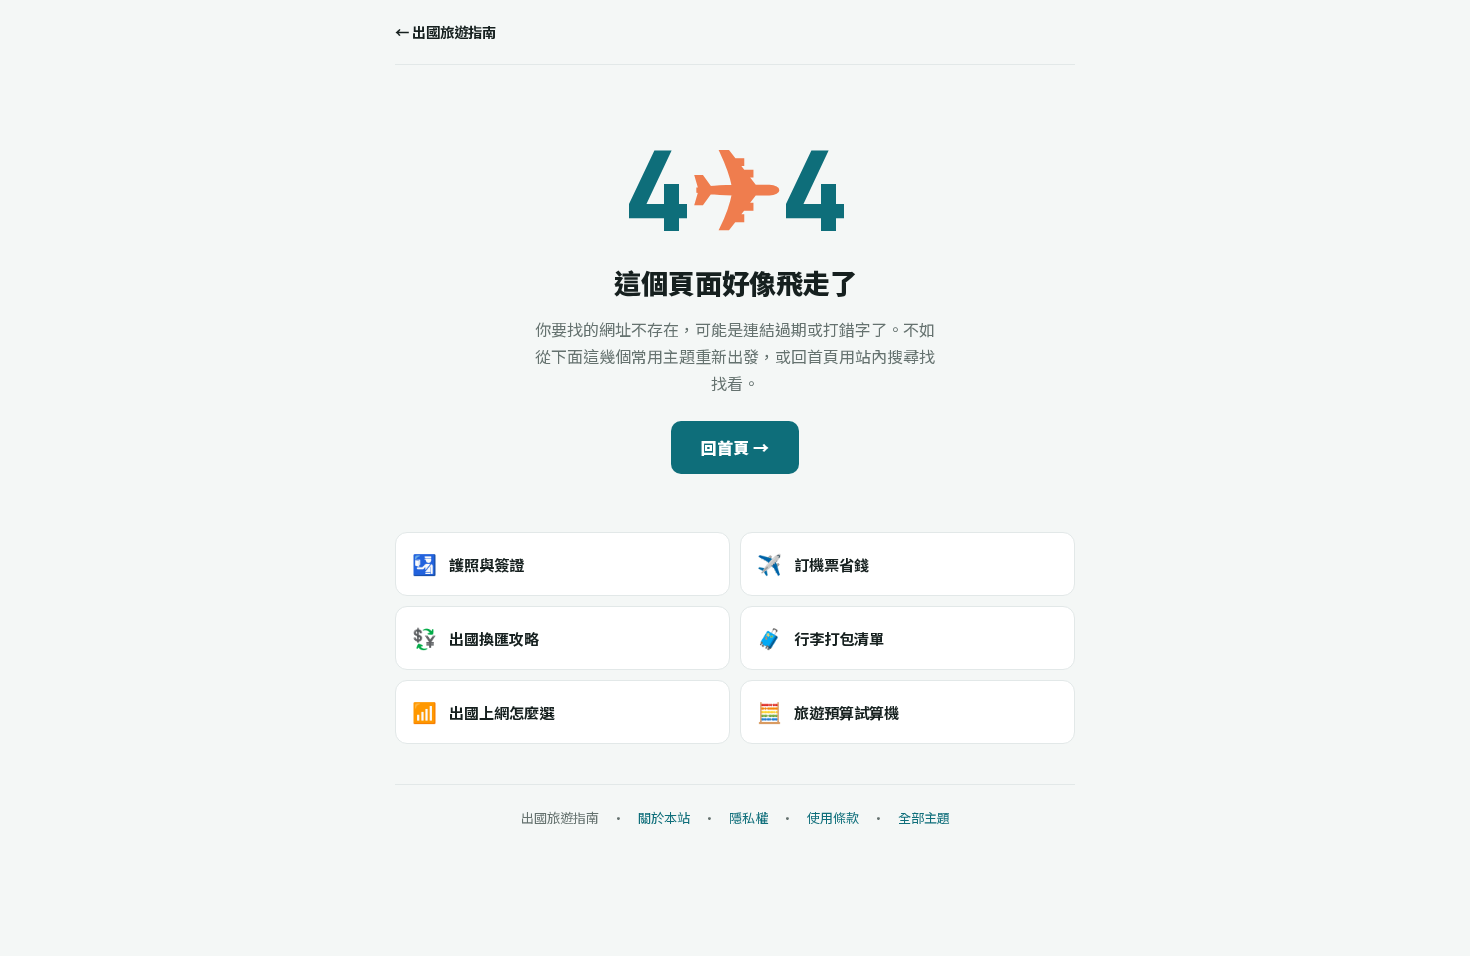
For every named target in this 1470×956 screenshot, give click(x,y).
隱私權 (748, 817)
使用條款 (833, 817)
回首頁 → (735, 447)
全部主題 (924, 817)
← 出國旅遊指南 (445, 31)
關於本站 (664, 817)
